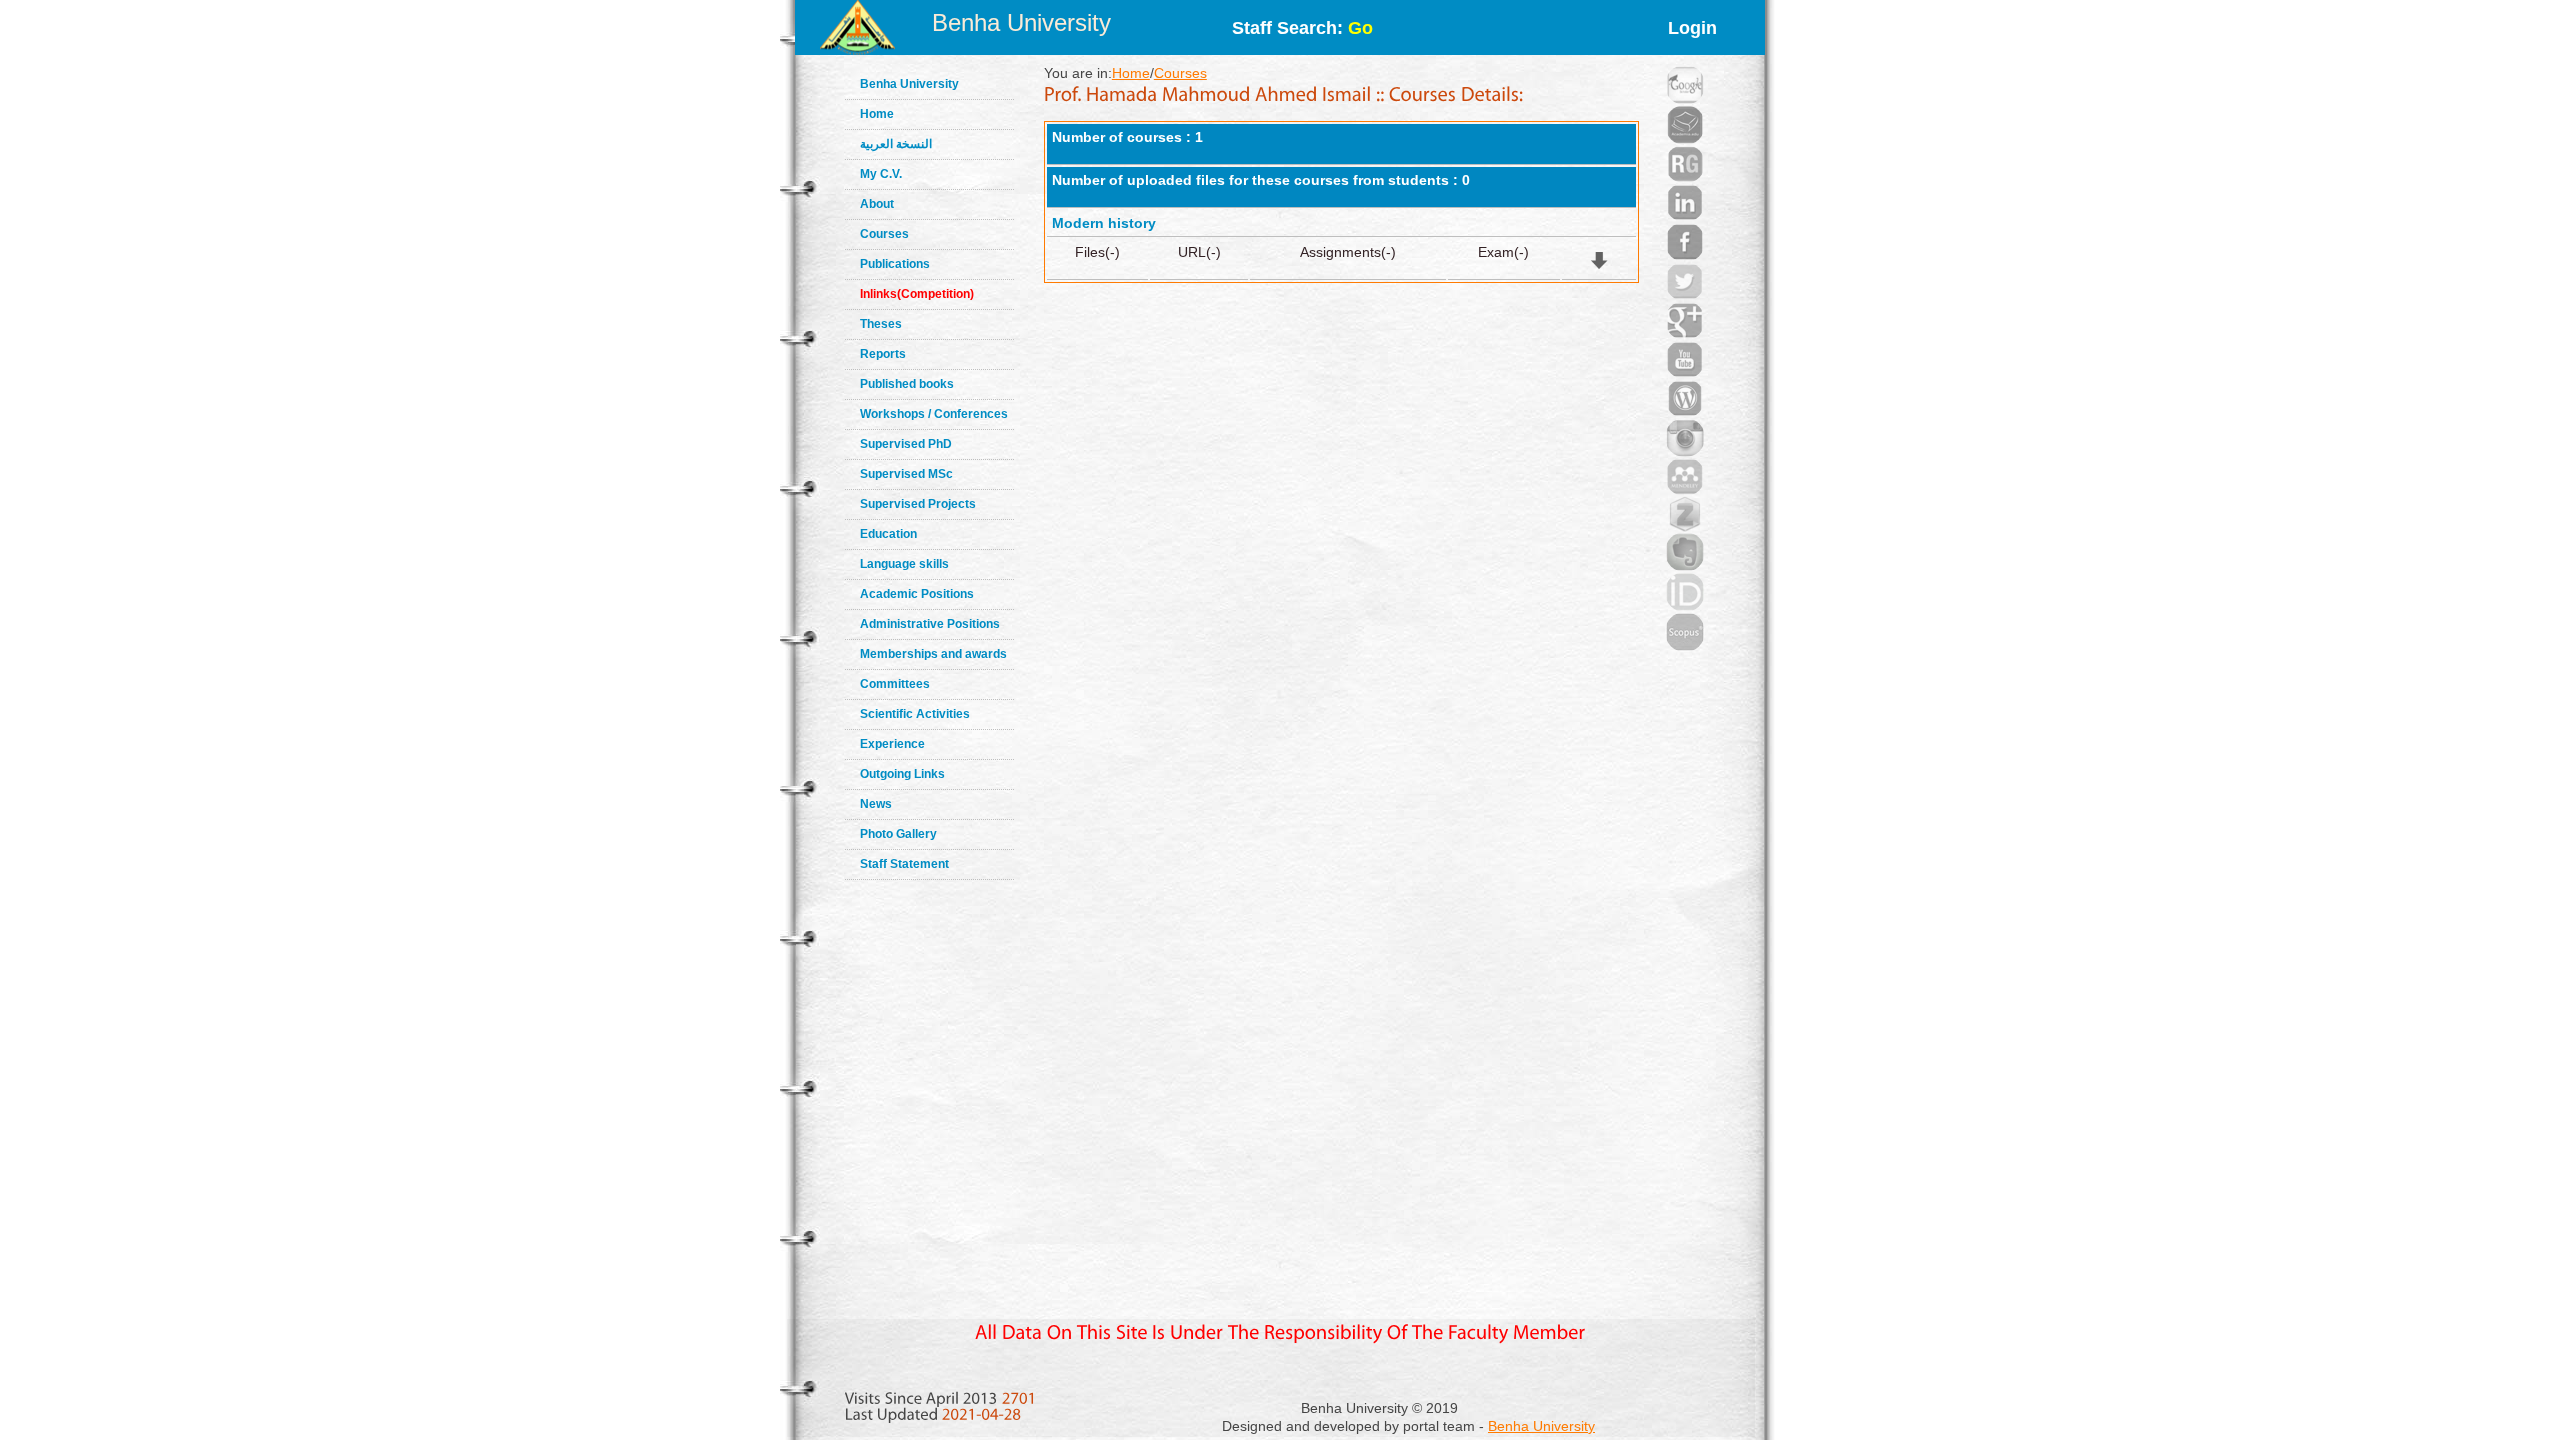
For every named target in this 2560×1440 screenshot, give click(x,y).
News (876, 804)
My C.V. (881, 174)
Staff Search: (1302, 28)
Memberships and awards (933, 654)
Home (877, 114)
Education (888, 534)
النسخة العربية (896, 144)
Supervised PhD (906, 444)
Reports (883, 354)
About (877, 204)
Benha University (1021, 22)
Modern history (1104, 223)
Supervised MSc (906, 474)
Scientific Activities (915, 714)
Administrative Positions (930, 624)
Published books (907, 384)
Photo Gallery (898, 834)
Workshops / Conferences (934, 414)
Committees (895, 684)
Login (1692, 28)
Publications (895, 264)
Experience (892, 744)
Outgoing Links (902, 774)
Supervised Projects (918, 504)
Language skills (904, 564)
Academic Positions (917, 594)
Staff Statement (904, 864)
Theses (881, 324)
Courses (884, 234)
